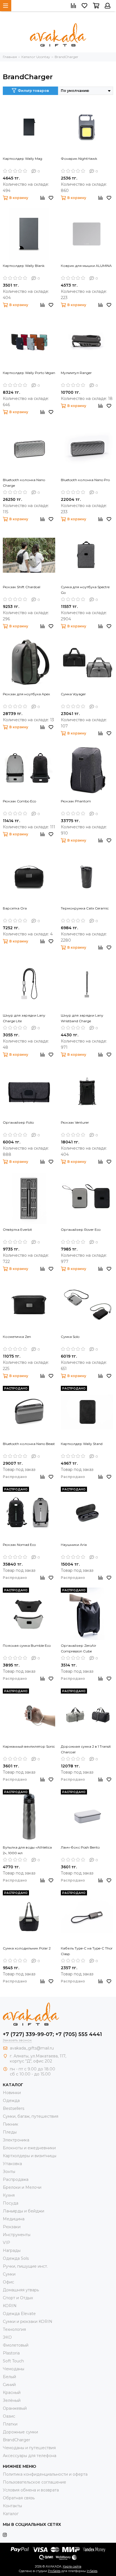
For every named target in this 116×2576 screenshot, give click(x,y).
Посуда (11, 2203)
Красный (12, 2393)
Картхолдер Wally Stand (82, 1444)
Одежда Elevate (19, 2314)
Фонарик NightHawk (79, 159)
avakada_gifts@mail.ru (32, 2048)
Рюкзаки (12, 2227)
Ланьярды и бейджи (24, 2211)
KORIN (10, 2306)
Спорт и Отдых (18, 2298)
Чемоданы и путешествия (29, 2448)
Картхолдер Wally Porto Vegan (29, 373)
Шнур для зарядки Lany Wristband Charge (82, 1018)
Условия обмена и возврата (31, 2490)
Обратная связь (19, 2498)
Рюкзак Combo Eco (19, 801)
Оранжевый (15, 2408)
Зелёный (12, 2400)
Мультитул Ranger (76, 373)
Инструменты (17, 2235)
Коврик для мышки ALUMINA (86, 266)
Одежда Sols (16, 2258)
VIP (6, 2243)
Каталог (11, 2514)
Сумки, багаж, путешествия (31, 2116)
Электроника (16, 2140)
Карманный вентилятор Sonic (29, 1746)
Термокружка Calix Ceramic (85, 908)
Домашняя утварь (21, 2290)
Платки (10, 2424)
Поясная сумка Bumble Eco (27, 1646)
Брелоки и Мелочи (22, 2187)
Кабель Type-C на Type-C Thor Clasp (87, 1951)
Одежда (11, 2101)
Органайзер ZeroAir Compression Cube (79, 1648)
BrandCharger (16, 2440)
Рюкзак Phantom (76, 801)
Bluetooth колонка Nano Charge (24, 483)
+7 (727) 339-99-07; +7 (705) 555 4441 (52, 2034)
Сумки (9, 2274)
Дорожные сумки (20, 2432)
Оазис (9, 2416)
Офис (8, 2282)
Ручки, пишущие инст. (25, 2266)
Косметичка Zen (17, 1337)
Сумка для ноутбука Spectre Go (85, 590)
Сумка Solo (70, 1337)
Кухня (9, 2195)
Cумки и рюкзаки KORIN (28, 2322)
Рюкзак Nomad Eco (19, 1545)
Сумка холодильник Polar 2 (27, 1948)
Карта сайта (72, 2566)
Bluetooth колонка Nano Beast (29, 1444)
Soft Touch (13, 2361)
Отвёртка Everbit (17, 1230)
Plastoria (11, 2353)
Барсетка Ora (15, 908)
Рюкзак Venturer (75, 1122)
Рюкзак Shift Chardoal (22, 587)
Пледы (10, 2132)
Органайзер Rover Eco (81, 1230)
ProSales (54, 2571)
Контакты (12, 2506)
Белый (9, 2377)
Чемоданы (14, 2369)
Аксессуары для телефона (30, 2456)
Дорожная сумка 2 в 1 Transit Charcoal (86, 1749)
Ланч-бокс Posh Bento (80, 1847)
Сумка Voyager (73, 694)
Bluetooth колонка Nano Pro (85, 480)
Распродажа (16, 2179)
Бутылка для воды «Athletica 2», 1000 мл (27, 1850)
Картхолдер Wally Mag (23, 159)
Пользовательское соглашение (34, 2482)
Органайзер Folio (18, 1122)
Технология (14, 2329)
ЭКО (7, 2337)
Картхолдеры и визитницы (30, 2156)
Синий (9, 2385)
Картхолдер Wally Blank (24, 266)
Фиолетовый (16, 2345)
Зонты (9, 2172)
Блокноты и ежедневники (29, 2148)
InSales (92, 2571)
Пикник (11, 2124)
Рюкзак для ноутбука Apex (26, 694)
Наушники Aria (74, 1545)
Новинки (12, 2093)
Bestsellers (14, 2108)
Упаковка (12, 2164)
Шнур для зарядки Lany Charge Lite (24, 1018)
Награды (12, 2250)
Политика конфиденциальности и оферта (45, 2474)
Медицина (14, 2219)
